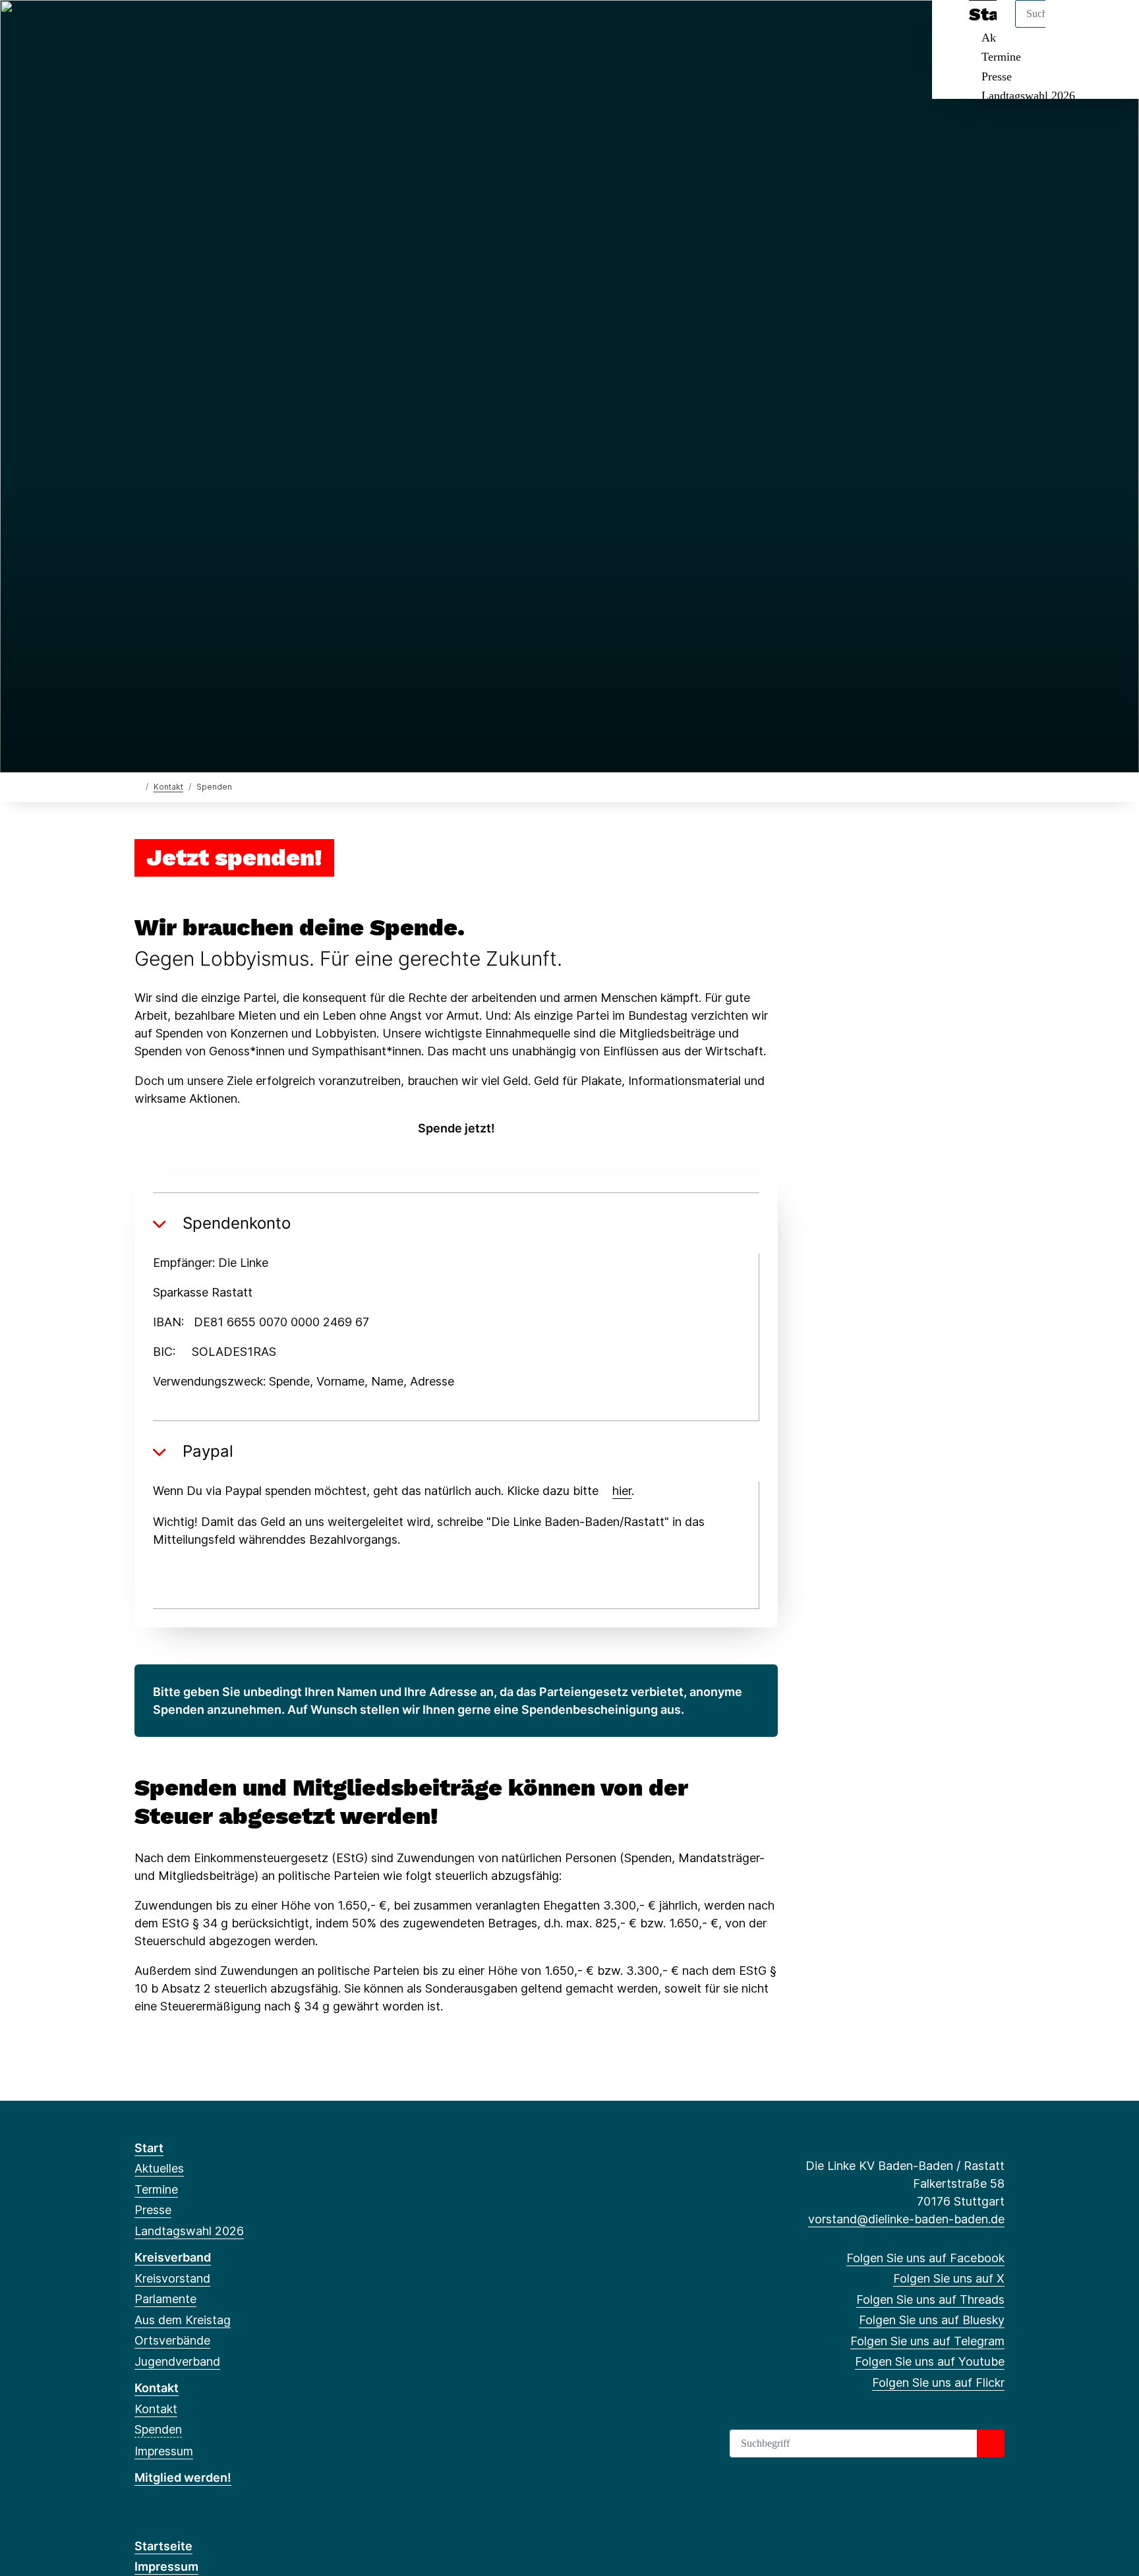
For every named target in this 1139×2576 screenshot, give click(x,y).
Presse (997, 76)
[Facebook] (141, 28)
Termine (1001, 57)
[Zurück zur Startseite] (137, 786)
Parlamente (165, 2299)
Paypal (208, 1451)
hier (622, 1491)
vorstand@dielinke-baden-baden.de (906, 2219)
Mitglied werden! (183, 2477)
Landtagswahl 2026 (1028, 96)
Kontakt (168, 787)
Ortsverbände (172, 2340)
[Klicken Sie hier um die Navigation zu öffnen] (1112, 27)
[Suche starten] (991, 2444)
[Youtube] (249, 28)
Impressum (164, 2451)
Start (149, 2148)
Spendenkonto (237, 1223)
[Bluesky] (207, 28)
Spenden (158, 2429)
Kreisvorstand (172, 2278)
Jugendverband (177, 2361)
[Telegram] (228, 28)
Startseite (163, 2546)
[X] (163, 28)
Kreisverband (173, 2257)
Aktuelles (159, 2168)
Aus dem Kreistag (183, 2320)
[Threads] (185, 28)
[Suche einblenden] (1073, 27)
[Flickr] (271, 28)
